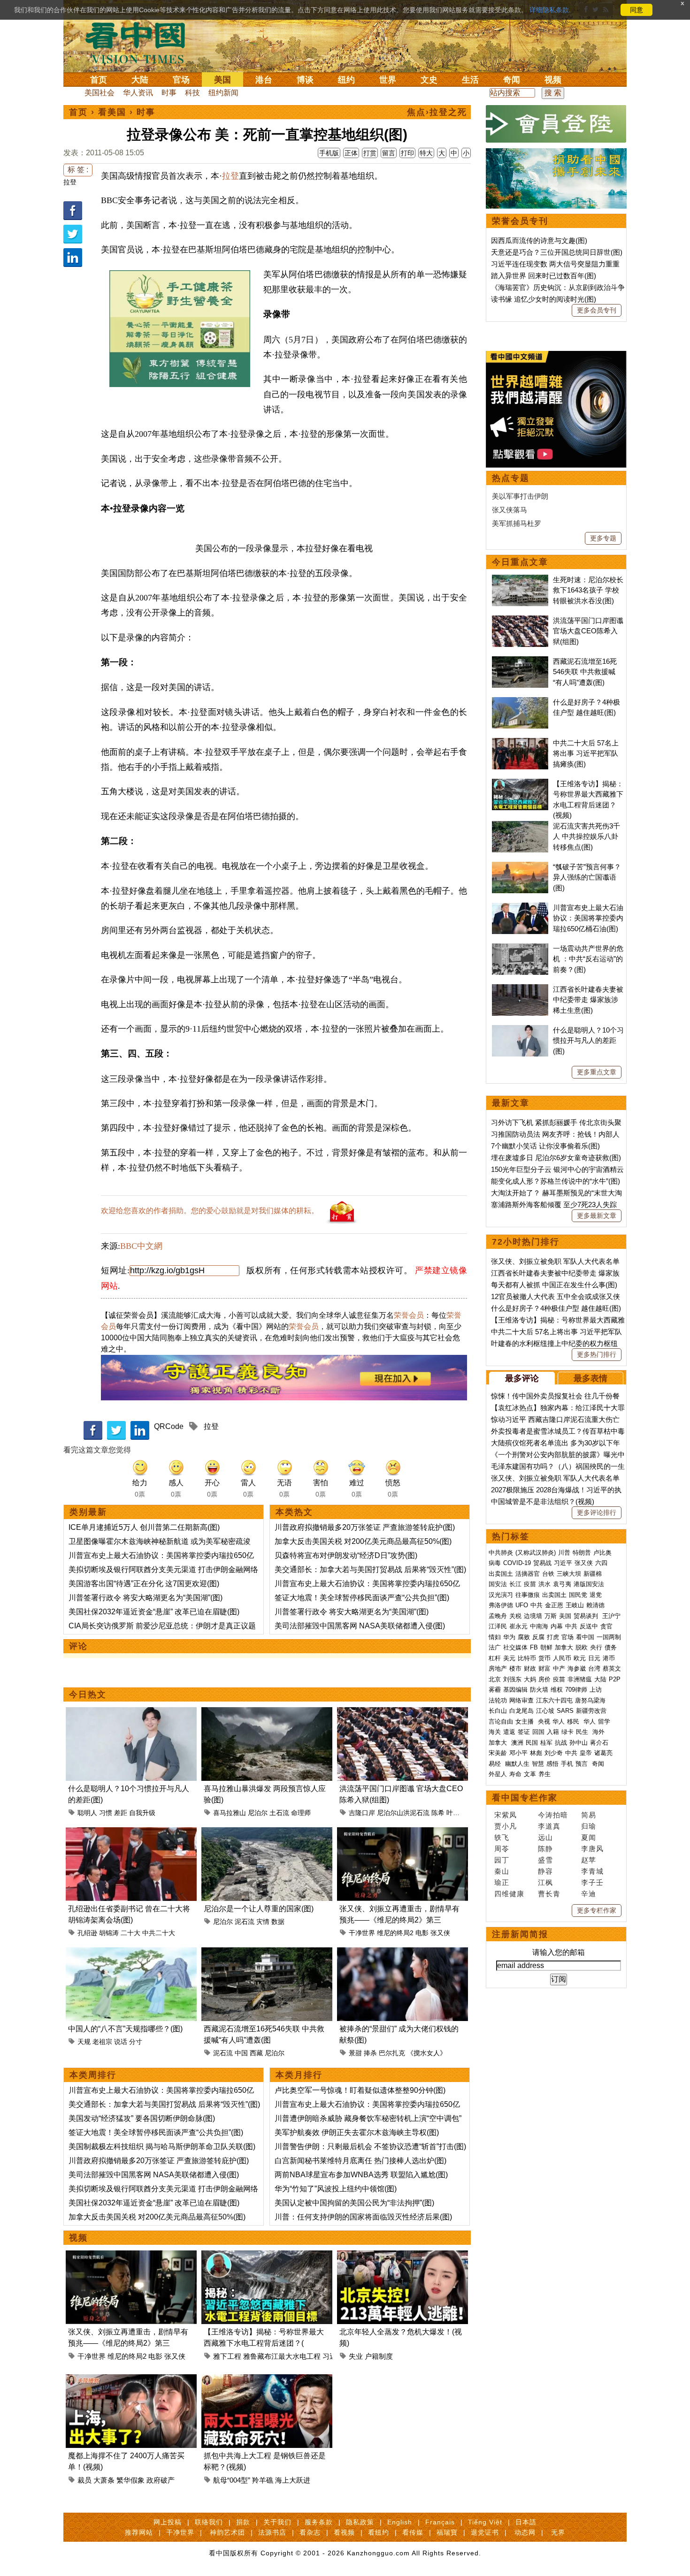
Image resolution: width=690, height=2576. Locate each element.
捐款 (243, 2522)
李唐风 (592, 1849)
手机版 (329, 153)
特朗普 (582, 1553)
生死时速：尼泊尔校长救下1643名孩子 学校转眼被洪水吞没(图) (588, 590)
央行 (596, 1647)
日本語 (526, 2522)
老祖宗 (102, 2042)
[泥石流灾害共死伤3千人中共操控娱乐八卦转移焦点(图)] (520, 826)
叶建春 (456, 1813)
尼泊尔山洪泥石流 (403, 1813)
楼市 (515, 1668)
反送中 (589, 1626)
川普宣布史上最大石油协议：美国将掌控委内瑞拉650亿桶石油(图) (588, 918)
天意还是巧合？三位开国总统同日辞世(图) (557, 252)
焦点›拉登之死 (437, 112)
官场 (181, 80)
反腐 (538, 1637)
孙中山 (579, 1743)
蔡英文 (612, 1668)
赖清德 (595, 1605)
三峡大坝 (569, 1574)
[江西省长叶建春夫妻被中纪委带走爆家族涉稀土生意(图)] (520, 989)
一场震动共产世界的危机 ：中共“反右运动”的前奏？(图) (588, 959)
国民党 (578, 1595)
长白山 (498, 1711)
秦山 (502, 1871)
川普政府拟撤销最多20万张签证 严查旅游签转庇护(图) (365, 1527)
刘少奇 (554, 1753)
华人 (559, 1721)
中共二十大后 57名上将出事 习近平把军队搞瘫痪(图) (586, 753)
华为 (509, 1637)
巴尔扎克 (392, 2053)
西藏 (256, 2053)
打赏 (370, 153)
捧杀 (370, 2053)
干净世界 (362, 1933)
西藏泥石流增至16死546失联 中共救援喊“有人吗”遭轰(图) (585, 672)
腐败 (524, 1637)
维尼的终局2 (395, 1933)
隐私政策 (360, 2522)
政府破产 (161, 2480)
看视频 (344, 2532)
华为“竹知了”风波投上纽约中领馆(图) (336, 2189)
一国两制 (609, 1637)
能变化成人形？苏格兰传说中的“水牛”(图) (556, 1181)
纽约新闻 (223, 93)
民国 (532, 1743)
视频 (553, 80)
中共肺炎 (501, 1553)
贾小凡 (506, 1826)
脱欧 (582, 1647)
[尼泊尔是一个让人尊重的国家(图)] (267, 1833)
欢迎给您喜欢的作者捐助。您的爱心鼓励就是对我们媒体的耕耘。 (210, 1211)
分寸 (136, 2042)
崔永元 (518, 1626)
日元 (594, 1658)
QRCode (169, 1426)
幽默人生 (517, 1764)
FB (534, 1647)
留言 (389, 153)
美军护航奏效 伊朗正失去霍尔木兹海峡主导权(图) (357, 2132)
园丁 (502, 1860)
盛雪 (545, 1860)
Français (440, 2522)
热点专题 (511, 478)
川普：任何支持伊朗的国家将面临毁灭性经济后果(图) (363, 2217)
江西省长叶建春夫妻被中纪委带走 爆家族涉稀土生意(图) (588, 1000)
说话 (121, 2042)
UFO (522, 1605)
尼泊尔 (258, 1813)
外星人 (498, 1774)
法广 (495, 1647)
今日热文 (88, 1695)
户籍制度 (379, 2356)
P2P (615, 1679)
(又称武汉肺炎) (536, 1553)
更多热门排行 (597, 1354)
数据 (278, 1922)
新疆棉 (593, 1574)
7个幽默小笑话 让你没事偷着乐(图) (545, 1146)
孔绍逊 (87, 1933)
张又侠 (440, 1933)
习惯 (106, 1813)
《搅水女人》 (427, 2053)
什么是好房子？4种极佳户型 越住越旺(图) (556, 1308)
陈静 (545, 1849)
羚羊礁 (263, 2480)
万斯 (551, 1616)
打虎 (553, 1637)
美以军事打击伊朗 (520, 496)
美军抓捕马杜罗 (517, 523)
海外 (599, 1732)
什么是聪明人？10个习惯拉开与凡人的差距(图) (588, 1041)
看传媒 (413, 2532)
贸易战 (542, 1563)
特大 (426, 153)
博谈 (305, 80)
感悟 (552, 1764)
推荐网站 (139, 2532)
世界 (388, 80)
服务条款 (319, 2522)
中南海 (539, 1626)
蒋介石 (600, 1743)
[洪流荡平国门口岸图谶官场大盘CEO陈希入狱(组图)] (402, 1713)
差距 (121, 1813)
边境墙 (533, 1616)
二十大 (130, 1933)
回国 (538, 1732)
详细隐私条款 (549, 10)
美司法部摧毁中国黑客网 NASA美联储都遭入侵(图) (360, 1626)
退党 (596, 1595)
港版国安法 (589, 1584)
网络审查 (521, 1700)
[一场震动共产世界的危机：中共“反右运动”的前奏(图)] (520, 948)
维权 (557, 1690)
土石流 (279, 1813)
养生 (544, 1774)
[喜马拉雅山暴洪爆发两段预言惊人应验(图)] (267, 1713)
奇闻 (512, 80)
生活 (470, 80)
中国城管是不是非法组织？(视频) (543, 1501)
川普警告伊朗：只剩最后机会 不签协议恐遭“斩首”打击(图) (370, 2147)
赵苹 (589, 1860)
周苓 (502, 1849)
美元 (509, 1658)
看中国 (141, 42)
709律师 (576, 1690)
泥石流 (245, 1922)
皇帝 (586, 1753)
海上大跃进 (293, 2480)
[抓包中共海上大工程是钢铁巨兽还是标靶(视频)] (267, 2380)
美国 (222, 80)
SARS (565, 1711)
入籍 (553, 1732)
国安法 (498, 1584)
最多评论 (522, 1378)
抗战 (561, 1743)
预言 (583, 1764)
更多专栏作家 (597, 1910)
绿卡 (567, 1732)
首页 (99, 80)
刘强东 (512, 1679)
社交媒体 (515, 1647)
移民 (573, 1721)
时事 (169, 93)
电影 (422, 1933)
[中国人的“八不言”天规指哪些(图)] (131, 1953)
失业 (356, 2356)
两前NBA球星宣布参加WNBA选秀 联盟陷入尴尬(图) (361, 2175)
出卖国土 (501, 1574)
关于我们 (277, 2522)
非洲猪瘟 (580, 1679)
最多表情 (590, 1378)
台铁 (548, 1574)
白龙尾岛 (521, 1711)
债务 (611, 1647)
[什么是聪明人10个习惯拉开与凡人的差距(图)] (131, 1713)
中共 (537, 1605)
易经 (496, 1764)
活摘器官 (528, 1574)
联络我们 (209, 2522)
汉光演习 (501, 1595)
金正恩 (554, 1605)
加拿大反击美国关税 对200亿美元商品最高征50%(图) (363, 1541)
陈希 (438, 1813)
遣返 (509, 1732)
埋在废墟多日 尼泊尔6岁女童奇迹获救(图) (556, 1158)
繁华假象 (130, 2480)
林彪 (536, 1753)
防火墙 (539, 1690)
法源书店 (272, 2532)
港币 (609, 1658)
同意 (636, 10)
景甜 (355, 2053)
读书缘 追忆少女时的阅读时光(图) (544, 299)
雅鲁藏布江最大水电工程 (282, 2356)
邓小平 (518, 1753)
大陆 (140, 80)
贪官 (606, 1626)
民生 (583, 1732)
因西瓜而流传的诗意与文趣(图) (539, 240)
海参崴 (577, 1668)
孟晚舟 (498, 1616)
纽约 (346, 80)
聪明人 (87, 1813)
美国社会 (100, 93)
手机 (567, 1764)
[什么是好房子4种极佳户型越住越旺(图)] (520, 702)
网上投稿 (168, 2522)
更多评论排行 (597, 1512)
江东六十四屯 (554, 1700)
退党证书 (485, 2532)
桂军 (546, 1743)
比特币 (527, 1658)
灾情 (263, 1922)
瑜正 (502, 1882)
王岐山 (575, 1605)
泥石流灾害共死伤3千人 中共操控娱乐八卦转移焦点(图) (586, 836)
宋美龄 (498, 1753)
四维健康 (509, 1894)
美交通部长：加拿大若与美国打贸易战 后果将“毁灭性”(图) (370, 1569)
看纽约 (379, 2532)
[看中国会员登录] (556, 124)
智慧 (538, 1764)
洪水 (544, 1584)
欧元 (580, 1658)
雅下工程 (227, 2356)
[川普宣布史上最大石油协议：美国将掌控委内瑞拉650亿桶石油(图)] (520, 908)
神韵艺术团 (227, 2532)
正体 (351, 153)
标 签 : (78, 170)
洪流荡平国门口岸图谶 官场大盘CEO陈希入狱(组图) (588, 631)
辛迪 (589, 1894)
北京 (495, 1679)
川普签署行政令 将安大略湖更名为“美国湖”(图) (146, 1598)
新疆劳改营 (591, 1711)
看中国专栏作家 (525, 1798)
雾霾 (495, 1690)
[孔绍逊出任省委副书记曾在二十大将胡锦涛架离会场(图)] (131, 1833)
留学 (604, 1721)
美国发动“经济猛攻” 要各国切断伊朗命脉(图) (142, 2118)
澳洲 (517, 1743)
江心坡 (545, 1711)
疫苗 (530, 1584)
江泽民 (498, 1626)
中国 (241, 2053)
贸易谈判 (587, 1616)
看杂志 (310, 2532)
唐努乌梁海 (590, 1700)
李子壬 (592, 1882)
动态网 (525, 2532)
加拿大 (564, 1647)
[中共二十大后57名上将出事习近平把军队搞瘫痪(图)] (520, 743)
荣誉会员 (409, 1315)
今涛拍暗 (553, 1815)
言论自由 (501, 1721)
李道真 (549, 1826)
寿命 (515, 1774)
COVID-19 (517, 1563)
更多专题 (603, 538)
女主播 (525, 1721)
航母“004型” (232, 2480)
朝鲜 (546, 1647)
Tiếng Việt (485, 2522)
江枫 (545, 1882)
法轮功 (498, 1700)
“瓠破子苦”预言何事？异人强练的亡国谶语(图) (587, 877)
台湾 (594, 1668)
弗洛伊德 (501, 1605)
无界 (558, 2532)
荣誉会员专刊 (520, 221)
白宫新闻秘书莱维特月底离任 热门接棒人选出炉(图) (360, 2161)
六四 (601, 1563)
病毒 (495, 1563)
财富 (544, 1668)
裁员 (84, 2480)
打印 (407, 153)
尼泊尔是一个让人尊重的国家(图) (259, 1909)
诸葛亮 (603, 1753)
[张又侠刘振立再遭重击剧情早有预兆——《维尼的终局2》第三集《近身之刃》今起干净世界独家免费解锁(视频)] (402, 1833)
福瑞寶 (447, 2532)
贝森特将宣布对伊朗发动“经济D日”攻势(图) (346, 1555)
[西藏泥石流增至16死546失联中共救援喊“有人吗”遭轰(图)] (267, 1953)
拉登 (70, 182)
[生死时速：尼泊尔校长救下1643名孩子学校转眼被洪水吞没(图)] (520, 580)
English (400, 2522)
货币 (544, 1658)
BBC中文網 (141, 1246)
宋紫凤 (506, 1815)
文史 (429, 80)
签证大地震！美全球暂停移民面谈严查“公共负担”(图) (362, 1598)
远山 (545, 1837)
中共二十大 (159, 1933)
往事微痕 (528, 1595)
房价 (544, 1679)
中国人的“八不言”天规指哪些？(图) (125, 2029)
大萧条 (104, 2480)
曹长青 (549, 1894)
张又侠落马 (510, 510)
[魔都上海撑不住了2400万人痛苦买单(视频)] (131, 2380)
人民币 (562, 1658)
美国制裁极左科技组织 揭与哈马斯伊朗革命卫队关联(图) (162, 2147)
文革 (530, 1774)
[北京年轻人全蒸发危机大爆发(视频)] (402, 2256)
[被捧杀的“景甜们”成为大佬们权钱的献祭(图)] (402, 1953)
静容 (545, 1871)
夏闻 (589, 1837)
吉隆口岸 (362, 1813)
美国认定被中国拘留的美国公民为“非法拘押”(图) (354, 2203)
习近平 (563, 1563)
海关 (495, 1732)
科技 (192, 93)
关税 (515, 1616)
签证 (524, 1732)
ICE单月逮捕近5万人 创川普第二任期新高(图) (144, 1527)
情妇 (495, 1637)
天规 (84, 2042)
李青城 (592, 1871)
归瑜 (589, 1826)
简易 (589, 1815)
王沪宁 (611, 1616)
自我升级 (142, 1813)
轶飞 (502, 1837)
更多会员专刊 (597, 310)
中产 (559, 1668)
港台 (264, 80)
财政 (530, 1668)
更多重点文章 (597, 1072)
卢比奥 (602, 1553)
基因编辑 (515, 1690)
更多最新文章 (597, 1216)
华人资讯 (138, 93)
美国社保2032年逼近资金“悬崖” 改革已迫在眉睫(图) (154, 1612)
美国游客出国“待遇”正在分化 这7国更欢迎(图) (144, 1584)
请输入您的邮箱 (559, 1952)
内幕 (557, 1626)
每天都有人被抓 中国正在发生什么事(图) (554, 1285)
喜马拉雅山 (230, 1813)
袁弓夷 (562, 1584)
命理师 (301, 1813)
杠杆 (495, 1658)
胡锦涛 (109, 1933)
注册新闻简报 (520, 1934)
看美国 (112, 112)
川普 (564, 1553)
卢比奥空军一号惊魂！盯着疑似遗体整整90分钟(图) (360, 2090)
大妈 (530, 1679)
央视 (544, 1721)
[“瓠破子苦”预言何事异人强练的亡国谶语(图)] (520, 867)
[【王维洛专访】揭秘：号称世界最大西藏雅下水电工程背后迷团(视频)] (267, 2256)
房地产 (498, 1668)
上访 (596, 1690)
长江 (515, 1584)
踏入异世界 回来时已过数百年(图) (544, 276)
